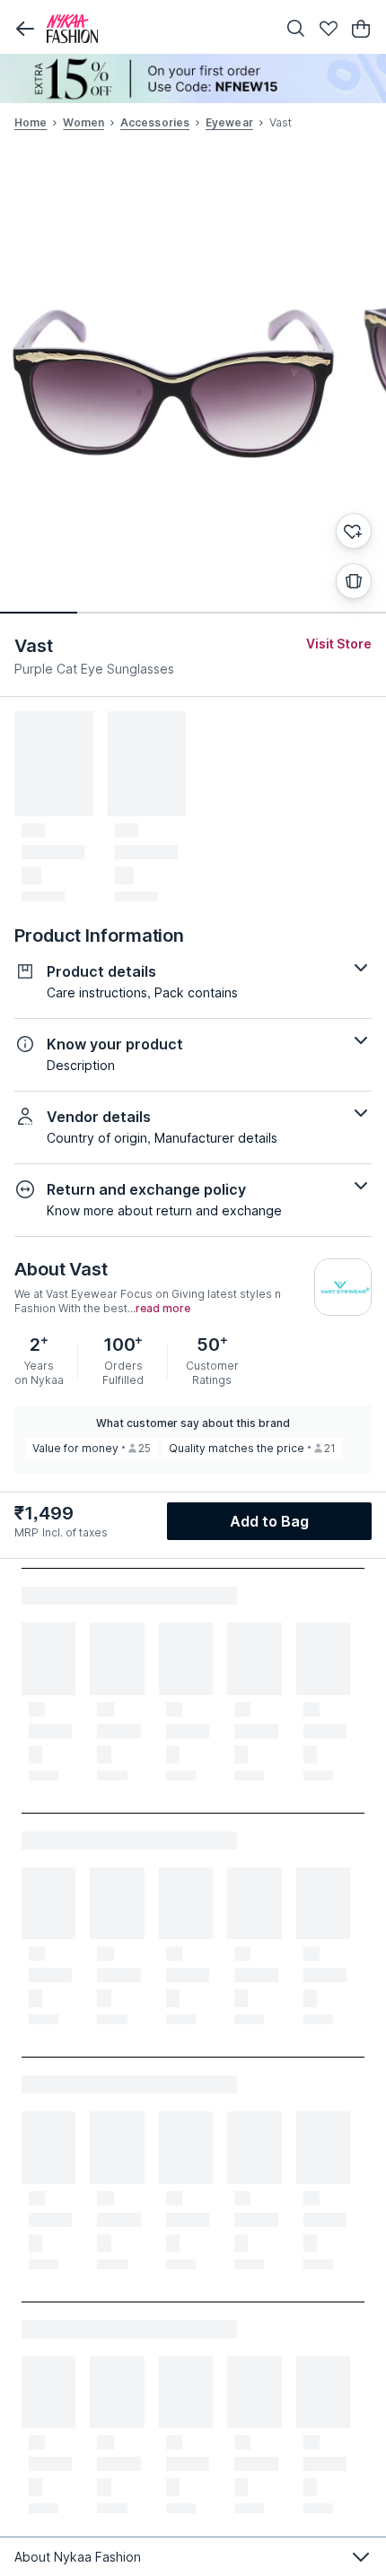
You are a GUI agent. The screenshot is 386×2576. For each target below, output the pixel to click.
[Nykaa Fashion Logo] (157, 29)
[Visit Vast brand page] (343, 1287)
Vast (34, 646)
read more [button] (163, 1309)
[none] (193, 78)
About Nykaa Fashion (78, 2557)
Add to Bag (270, 1521)
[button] (25, 29)
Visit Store (339, 644)
